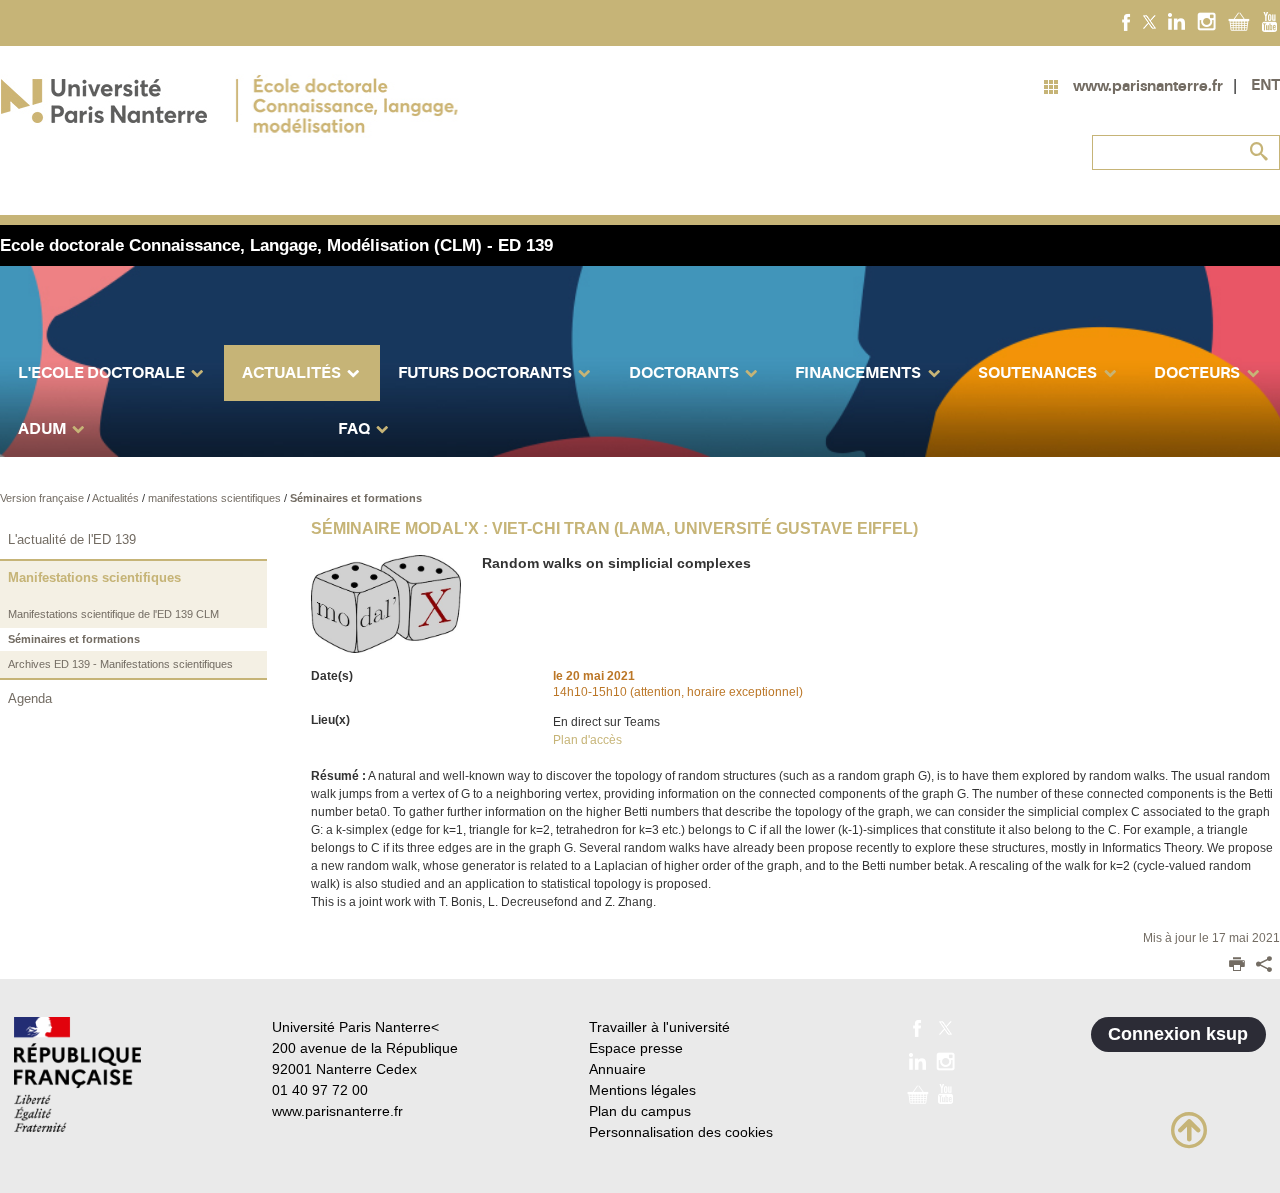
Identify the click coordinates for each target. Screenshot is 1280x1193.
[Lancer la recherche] (1260, 152)
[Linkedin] (1176, 21)
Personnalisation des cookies (681, 1132)
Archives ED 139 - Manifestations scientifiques (120, 664)
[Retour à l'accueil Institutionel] (77, 1074)
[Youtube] (1269, 21)
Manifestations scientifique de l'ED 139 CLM (113, 614)
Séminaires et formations (356, 498)
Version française (43, 498)
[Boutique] (1239, 21)
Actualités (117, 498)
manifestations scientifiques (216, 498)
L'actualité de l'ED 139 (72, 539)
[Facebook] (1126, 21)
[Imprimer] (1237, 966)
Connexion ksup (1178, 1034)
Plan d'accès (587, 740)
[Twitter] (1149, 21)
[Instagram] (1206, 21)
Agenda (30, 698)
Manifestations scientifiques (94, 577)
